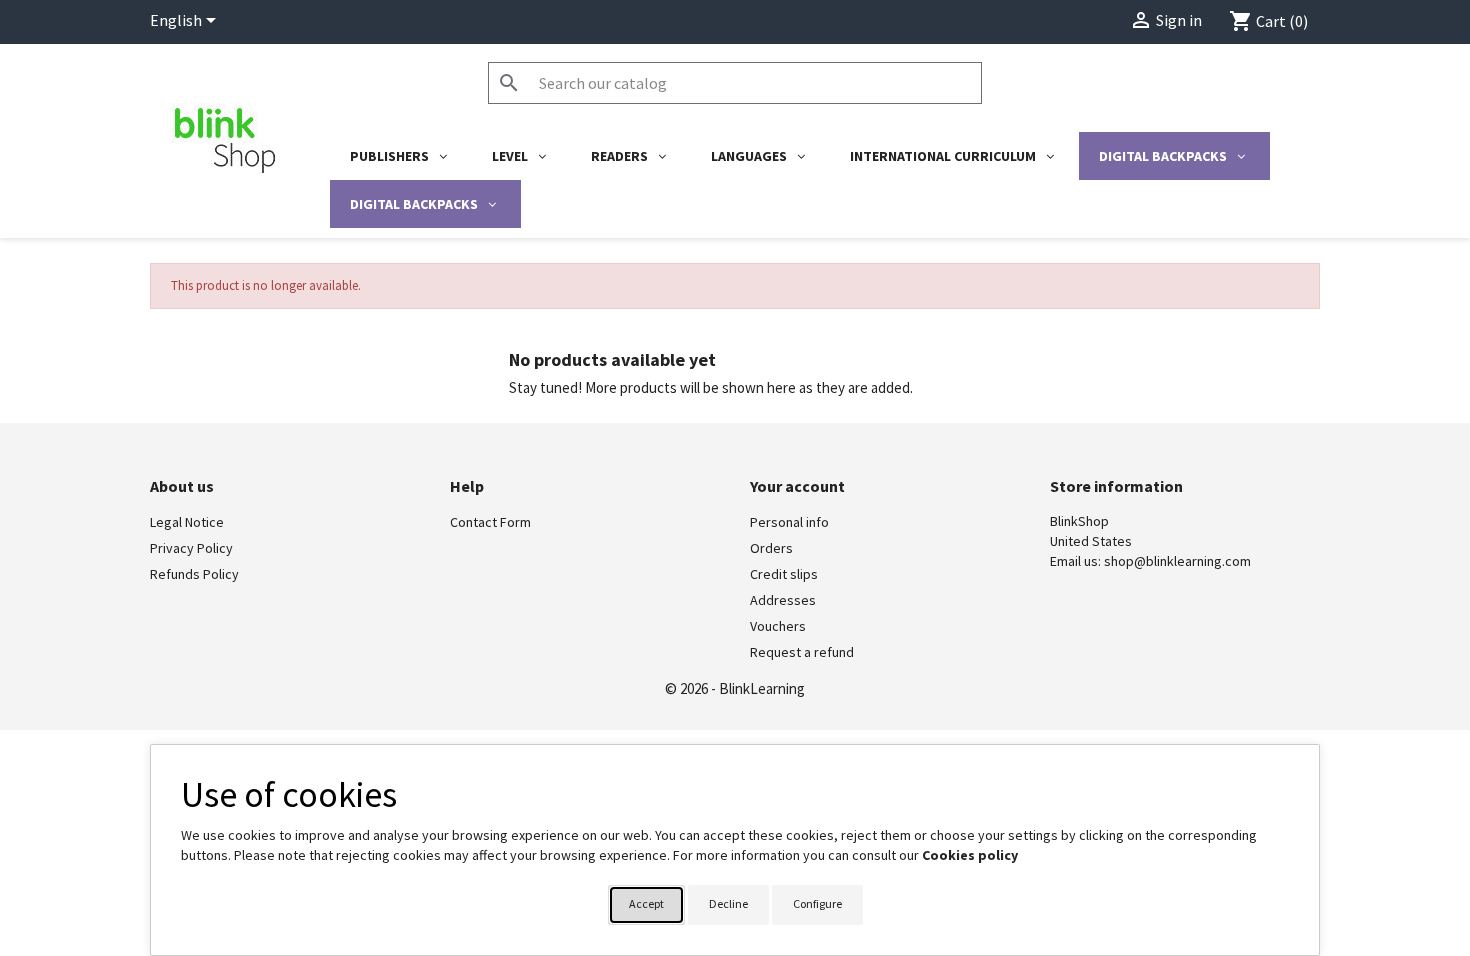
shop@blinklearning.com (1177, 561)
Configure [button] (817, 903)
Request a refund (802, 652)
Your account (797, 486)
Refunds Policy (194, 574)
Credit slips (784, 574)
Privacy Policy (191, 548)
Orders (771, 548)
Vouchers (778, 626)
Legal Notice (187, 522)
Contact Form (490, 522)
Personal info (789, 522)
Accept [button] (646, 903)
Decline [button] (728, 903)
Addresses (783, 600)
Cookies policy (970, 855)
